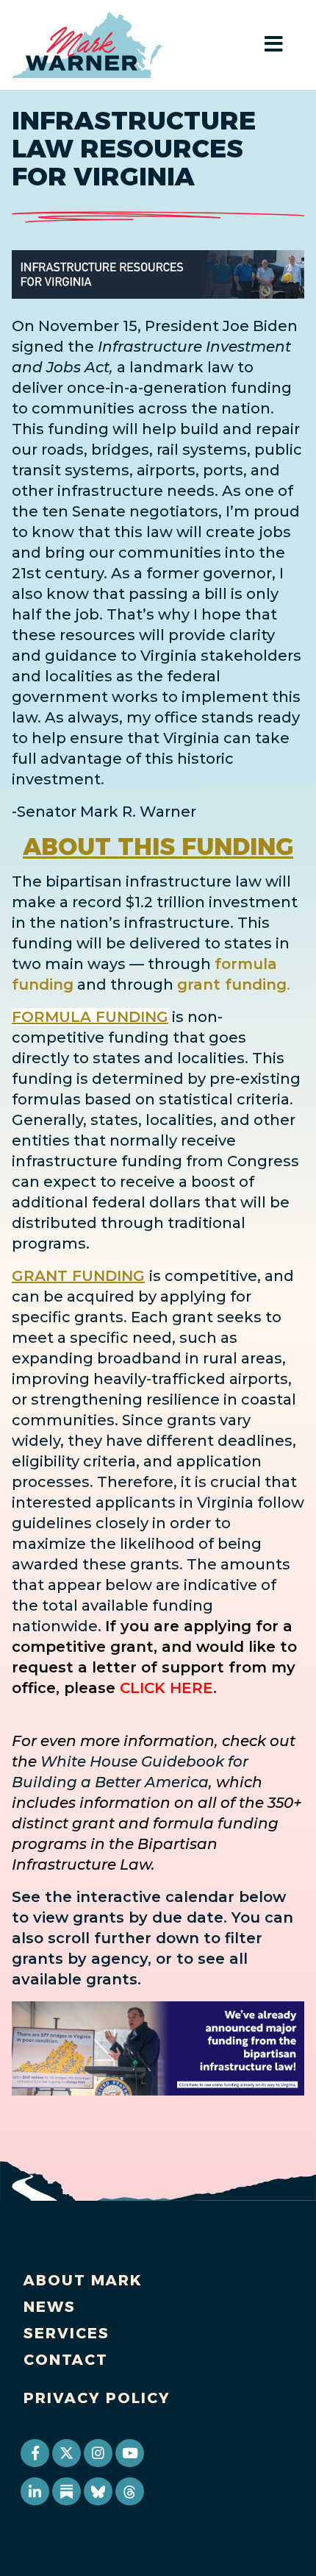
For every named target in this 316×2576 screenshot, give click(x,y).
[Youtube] (129, 2453)
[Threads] (129, 2491)
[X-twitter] (66, 2453)
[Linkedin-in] (35, 2491)
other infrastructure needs (113, 491)
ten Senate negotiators (130, 511)
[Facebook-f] (35, 2453)
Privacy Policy (97, 2398)
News (50, 2307)
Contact (66, 2360)
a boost (207, 1182)
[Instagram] (98, 2453)
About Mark (83, 2280)
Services (67, 2333)
